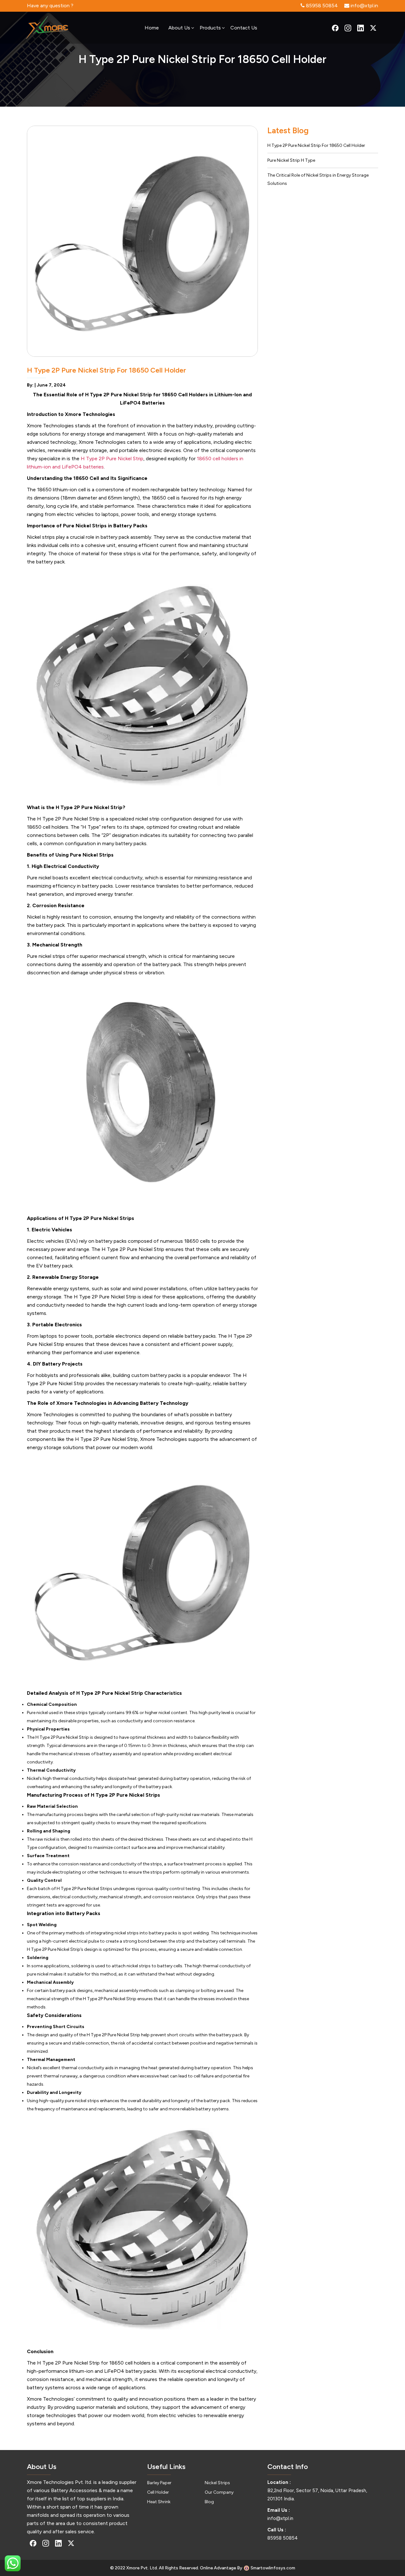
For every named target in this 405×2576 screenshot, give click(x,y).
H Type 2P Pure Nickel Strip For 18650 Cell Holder (316, 145)
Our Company (219, 2492)
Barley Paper (159, 2483)
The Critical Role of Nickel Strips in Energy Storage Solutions (318, 179)
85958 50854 (283, 2538)
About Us (179, 28)
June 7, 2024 (51, 385)
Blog (209, 2502)
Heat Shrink (159, 2502)
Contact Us (244, 28)
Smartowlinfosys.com (273, 2568)
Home (152, 28)
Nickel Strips (217, 2483)
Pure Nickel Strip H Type (291, 160)
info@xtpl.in (280, 2518)
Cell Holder (158, 2492)
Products (210, 28)
